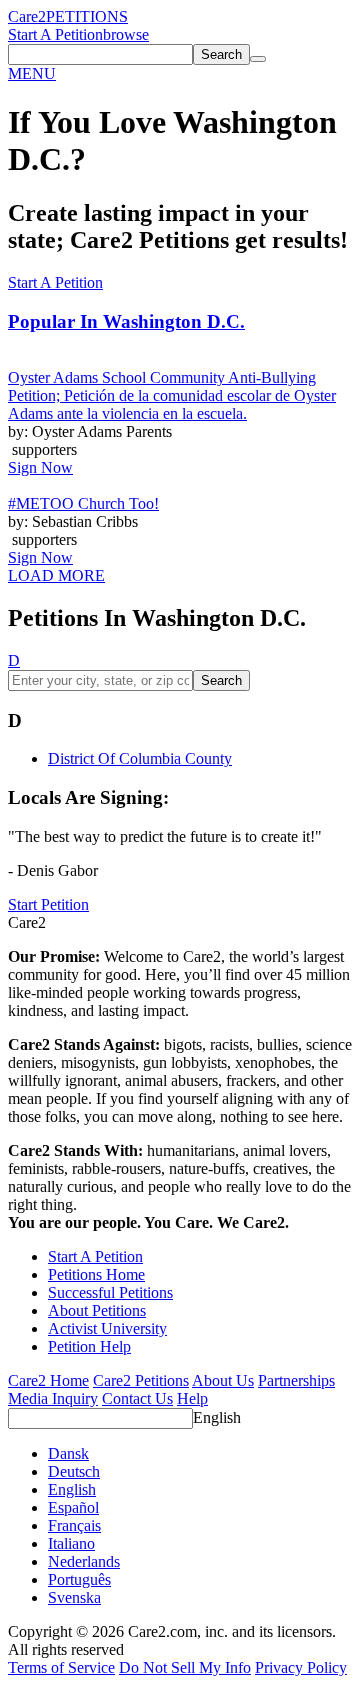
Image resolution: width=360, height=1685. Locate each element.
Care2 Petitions (141, 1380)
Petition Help (89, 1346)
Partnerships (296, 1380)
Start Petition (48, 904)
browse (126, 34)
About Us (223, 1380)
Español (73, 1507)
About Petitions (97, 1310)
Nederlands (84, 1561)
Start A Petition (55, 34)
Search (221, 680)
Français (74, 1525)
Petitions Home (96, 1274)
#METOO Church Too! (83, 503)
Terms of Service (61, 1667)
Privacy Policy (301, 1667)
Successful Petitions (110, 1292)
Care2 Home (48, 1380)
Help (192, 1398)
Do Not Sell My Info (185, 1667)
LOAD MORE (56, 575)
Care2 (27, 16)
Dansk (68, 1453)
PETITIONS (87, 16)
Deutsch (74, 1471)
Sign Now (40, 467)
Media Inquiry (53, 1398)
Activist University (107, 1328)
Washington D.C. (126, 321)
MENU (32, 73)
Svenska (74, 1597)
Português (79, 1579)
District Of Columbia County (140, 758)
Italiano (71, 1543)
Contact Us (137, 1398)
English (217, 1417)
